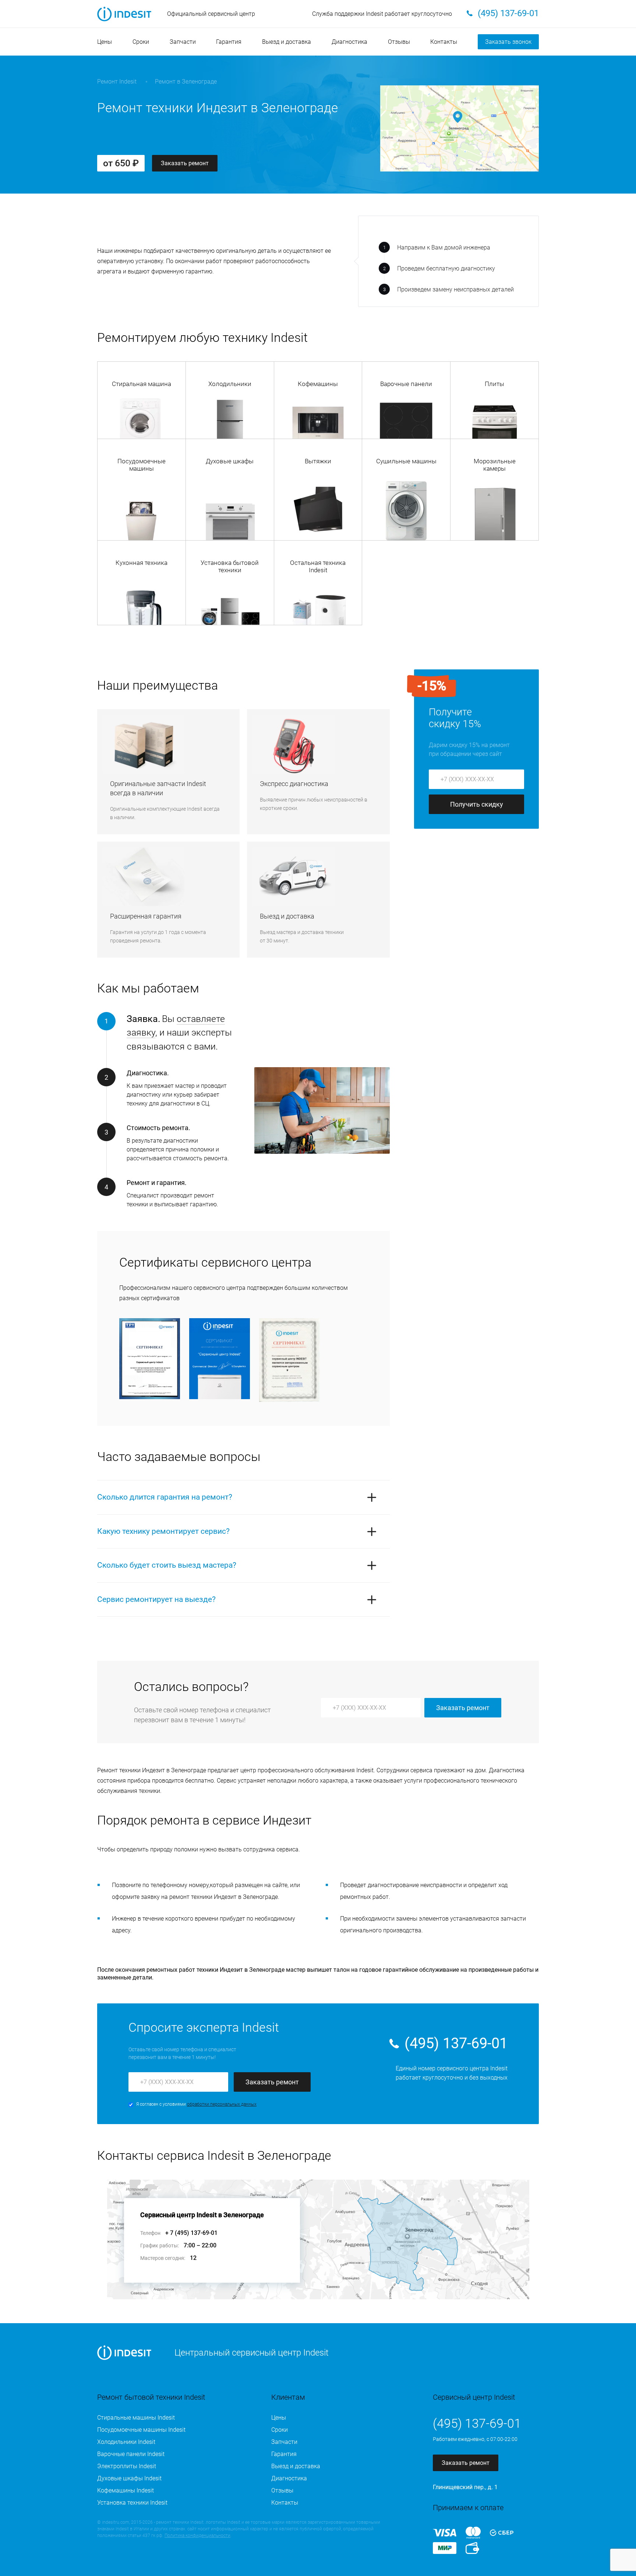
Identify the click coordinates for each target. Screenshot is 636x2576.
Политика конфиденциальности (197, 2536)
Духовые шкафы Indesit (129, 2478)
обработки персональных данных (222, 2104)
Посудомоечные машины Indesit (141, 2430)
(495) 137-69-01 (456, 2043)
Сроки (141, 42)
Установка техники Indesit (132, 2503)
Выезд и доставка (287, 42)
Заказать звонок (508, 42)
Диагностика (349, 42)
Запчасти (183, 42)
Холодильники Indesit (126, 2442)
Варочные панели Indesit (131, 2454)
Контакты (444, 42)
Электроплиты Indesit (127, 2466)
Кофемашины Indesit (126, 2490)
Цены (105, 42)
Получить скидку (477, 804)
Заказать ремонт (185, 163)
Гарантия (229, 42)
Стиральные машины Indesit (136, 2418)
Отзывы (399, 42)
